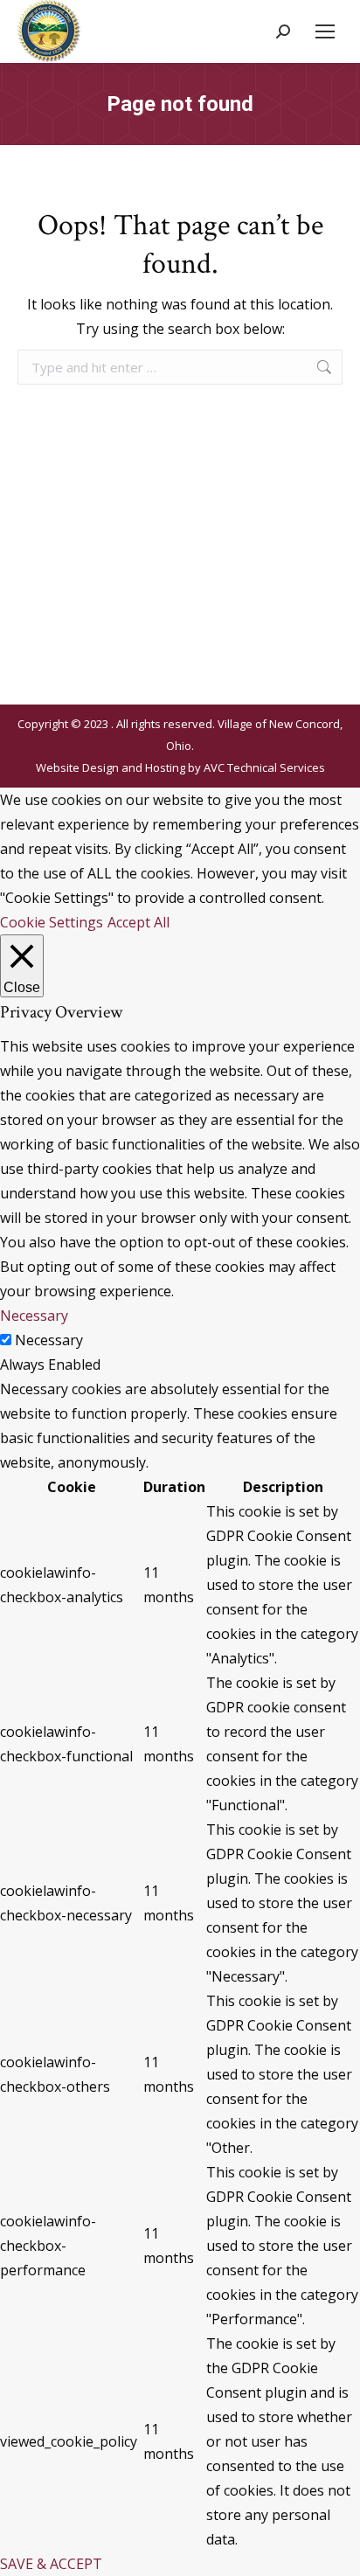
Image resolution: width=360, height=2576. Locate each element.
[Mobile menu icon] (325, 31)
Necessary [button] (34, 1316)
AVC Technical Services (264, 767)
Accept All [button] (138, 922)
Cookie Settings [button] (52, 922)
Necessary (49, 1340)
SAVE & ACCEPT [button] (51, 2564)
